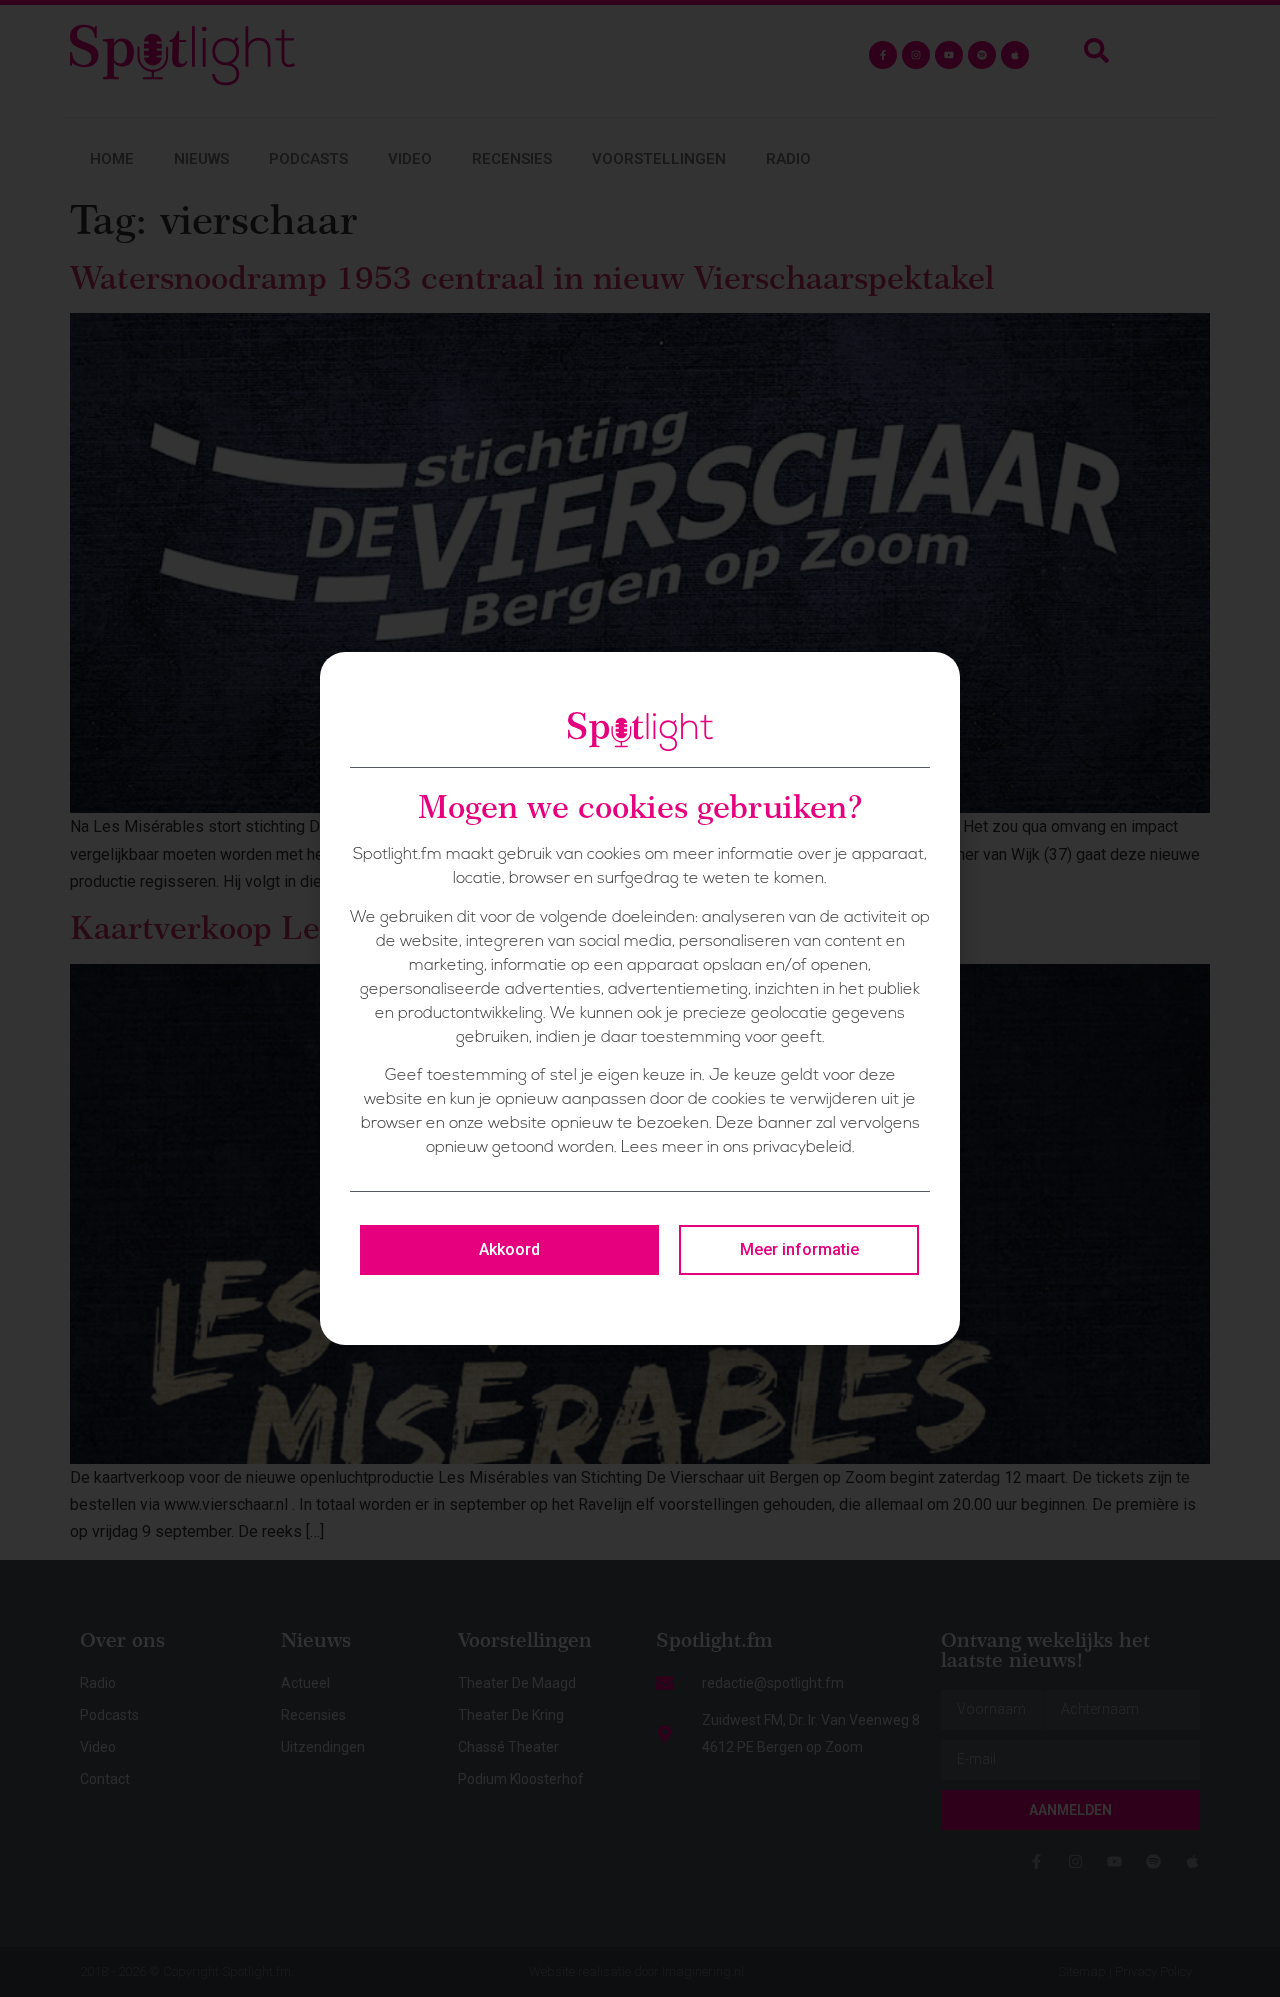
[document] (640, 998)
